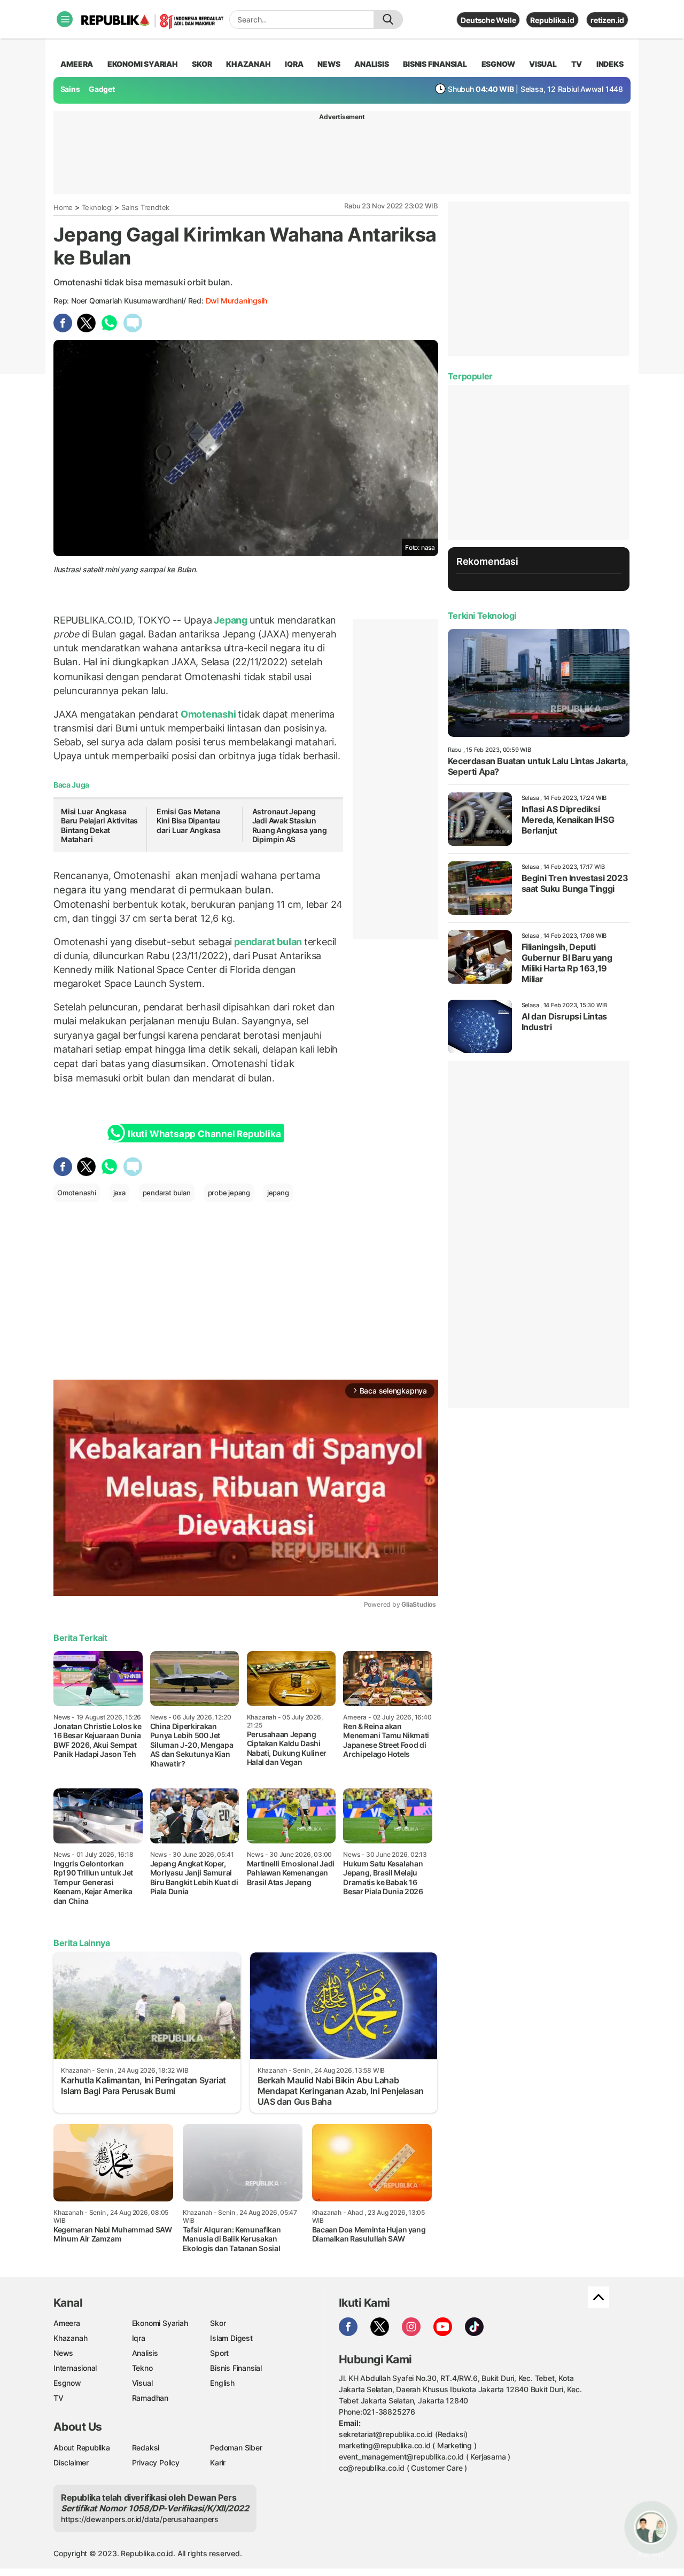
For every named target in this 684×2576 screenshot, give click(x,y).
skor (202, 64)
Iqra (139, 2338)
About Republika (82, 2447)
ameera (77, 64)
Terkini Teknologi (482, 616)
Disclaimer (71, 2462)
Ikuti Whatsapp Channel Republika (204, 1134)
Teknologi (97, 207)
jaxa (119, 1193)
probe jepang (229, 1193)
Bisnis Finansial (435, 64)
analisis (371, 64)
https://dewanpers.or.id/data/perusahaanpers (140, 2519)
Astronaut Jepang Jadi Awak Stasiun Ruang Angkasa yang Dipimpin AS (290, 826)
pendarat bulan (268, 942)
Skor (218, 2323)
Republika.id (552, 20)
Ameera (67, 2323)
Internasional (75, 2368)
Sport (219, 2353)
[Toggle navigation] (65, 19)
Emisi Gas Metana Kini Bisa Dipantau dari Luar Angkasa (189, 821)
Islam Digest (231, 2338)
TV (577, 64)
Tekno (142, 2368)
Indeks (610, 64)
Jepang (231, 620)
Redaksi (146, 2447)
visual (543, 64)
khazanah (248, 64)
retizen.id (607, 20)
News (63, 2353)
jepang (278, 1193)
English (222, 2383)
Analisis (145, 2353)
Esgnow (67, 2383)
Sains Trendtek (145, 207)
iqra (294, 64)
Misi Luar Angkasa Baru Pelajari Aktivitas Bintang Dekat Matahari (99, 826)
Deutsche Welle (488, 20)
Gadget (102, 89)
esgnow (498, 64)
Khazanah (70, 2338)
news (329, 64)
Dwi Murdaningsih (237, 301)
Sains (70, 89)
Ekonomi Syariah (143, 64)
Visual (142, 2383)
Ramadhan (150, 2398)
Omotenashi (208, 714)
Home (63, 207)
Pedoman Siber (236, 2447)
